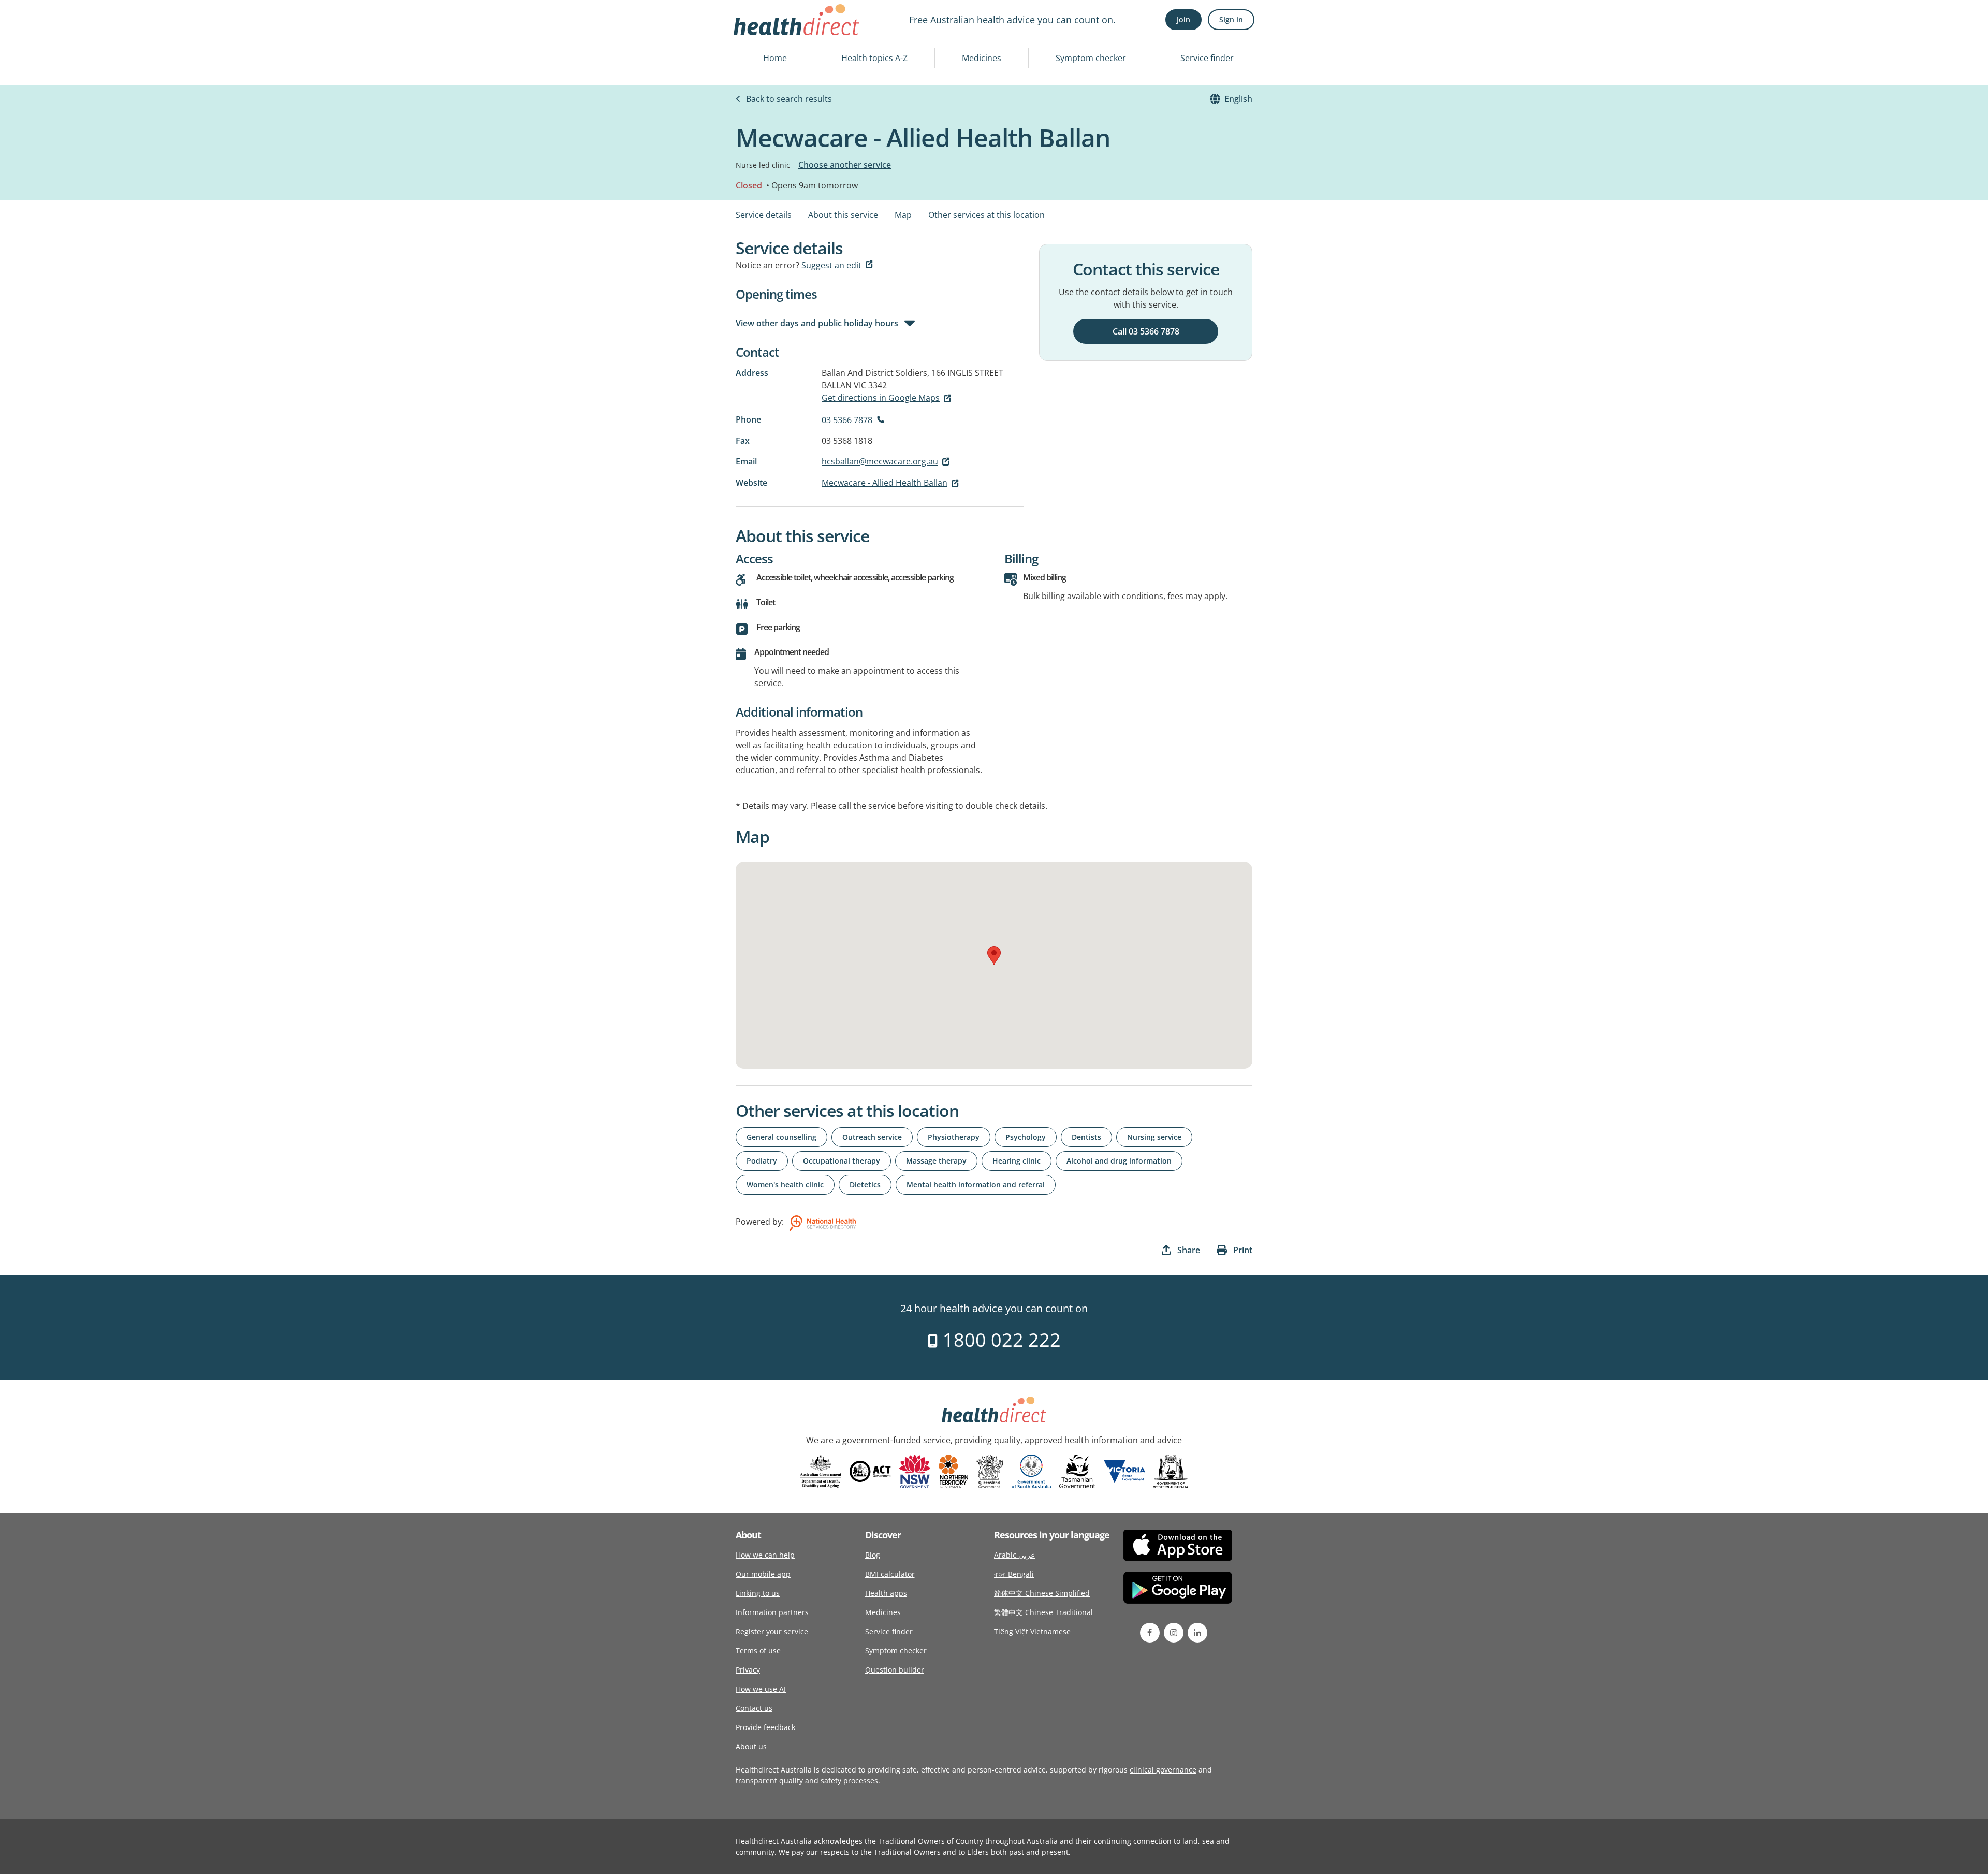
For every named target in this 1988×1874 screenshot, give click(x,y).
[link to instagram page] (1174, 1633)
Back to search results (789, 99)
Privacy (748, 1670)
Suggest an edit (831, 265)
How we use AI (761, 1689)
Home (775, 58)
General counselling (781, 1137)
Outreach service (872, 1137)
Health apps (886, 1593)
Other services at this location (986, 215)
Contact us (754, 1708)
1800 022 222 (999, 1340)
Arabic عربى (1014, 1555)
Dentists (1086, 1137)
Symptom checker (1091, 58)
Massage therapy (936, 1161)
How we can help (765, 1555)
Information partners (772, 1612)
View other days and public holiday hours (817, 323)
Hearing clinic (1017, 1161)
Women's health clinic (785, 1185)
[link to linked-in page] (1197, 1633)
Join (1183, 19)
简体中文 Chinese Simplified (1042, 1593)
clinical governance (1163, 1770)
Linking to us (758, 1593)
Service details (764, 215)
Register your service (772, 1631)
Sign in (1231, 19)
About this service (843, 215)
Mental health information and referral (976, 1185)
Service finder (1207, 58)
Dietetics (865, 1185)
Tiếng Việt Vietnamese (1032, 1631)
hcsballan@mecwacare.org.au (880, 461)
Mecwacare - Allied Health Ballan (885, 483)
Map (903, 215)
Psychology (1026, 1137)
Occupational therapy (842, 1161)
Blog (873, 1555)
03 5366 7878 (847, 420)
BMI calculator (890, 1574)
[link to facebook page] (1150, 1633)
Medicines (982, 58)
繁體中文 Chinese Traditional (1043, 1612)
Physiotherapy (954, 1137)
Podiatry (762, 1161)
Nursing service (1154, 1137)
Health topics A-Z (874, 58)
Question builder (895, 1670)
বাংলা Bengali (1014, 1574)
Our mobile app (763, 1574)
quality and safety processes (829, 1781)
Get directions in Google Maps (881, 398)
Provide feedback (765, 1727)
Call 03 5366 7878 (1146, 331)
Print (1243, 1250)
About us (751, 1746)
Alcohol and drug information (1119, 1161)
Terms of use (758, 1651)
